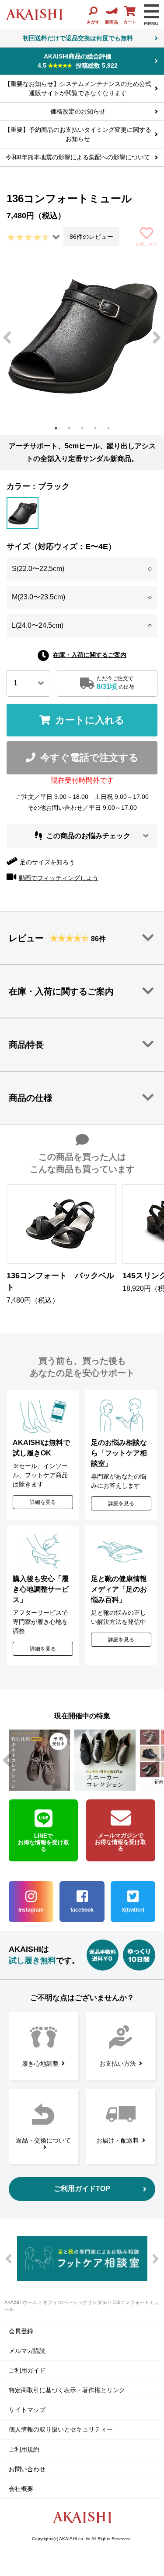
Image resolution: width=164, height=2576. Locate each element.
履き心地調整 (40, 2064)
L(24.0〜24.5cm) (82, 625)
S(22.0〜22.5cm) (82, 569)
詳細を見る (43, 1502)
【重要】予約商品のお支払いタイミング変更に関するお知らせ (78, 134)
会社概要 (21, 2489)
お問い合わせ (27, 2469)
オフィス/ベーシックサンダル (75, 2302)
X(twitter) (133, 1910)
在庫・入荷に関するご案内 (90, 655)
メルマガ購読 (27, 2351)
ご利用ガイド (27, 2370)
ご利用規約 (24, 2449)
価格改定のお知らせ (78, 111)
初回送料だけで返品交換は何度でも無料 (78, 38)
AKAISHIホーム (21, 2302)
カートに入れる (90, 720)
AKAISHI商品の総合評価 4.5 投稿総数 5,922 (78, 61)
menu (151, 15)
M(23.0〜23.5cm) (82, 597)
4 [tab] (95, 428)
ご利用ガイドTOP (82, 2189)
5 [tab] (108, 428)
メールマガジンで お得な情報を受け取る (120, 1842)
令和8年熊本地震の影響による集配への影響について (78, 157)
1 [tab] (56, 428)
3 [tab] (82, 428)
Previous (7, 338)
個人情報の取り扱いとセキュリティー (61, 2429)
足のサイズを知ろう (47, 862)
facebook (82, 1910)
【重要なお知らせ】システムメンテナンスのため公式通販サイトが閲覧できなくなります (78, 88)
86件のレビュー (91, 237)
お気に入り (147, 244)
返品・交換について (43, 2140)
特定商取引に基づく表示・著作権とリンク (67, 2390)
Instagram (31, 1910)
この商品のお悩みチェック (88, 836)
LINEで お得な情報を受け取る (44, 1842)
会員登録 (21, 2331)
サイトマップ (27, 2410)
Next (157, 338)
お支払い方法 (118, 2064)
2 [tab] (69, 428)
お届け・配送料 (118, 2140)
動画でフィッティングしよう (59, 878)
